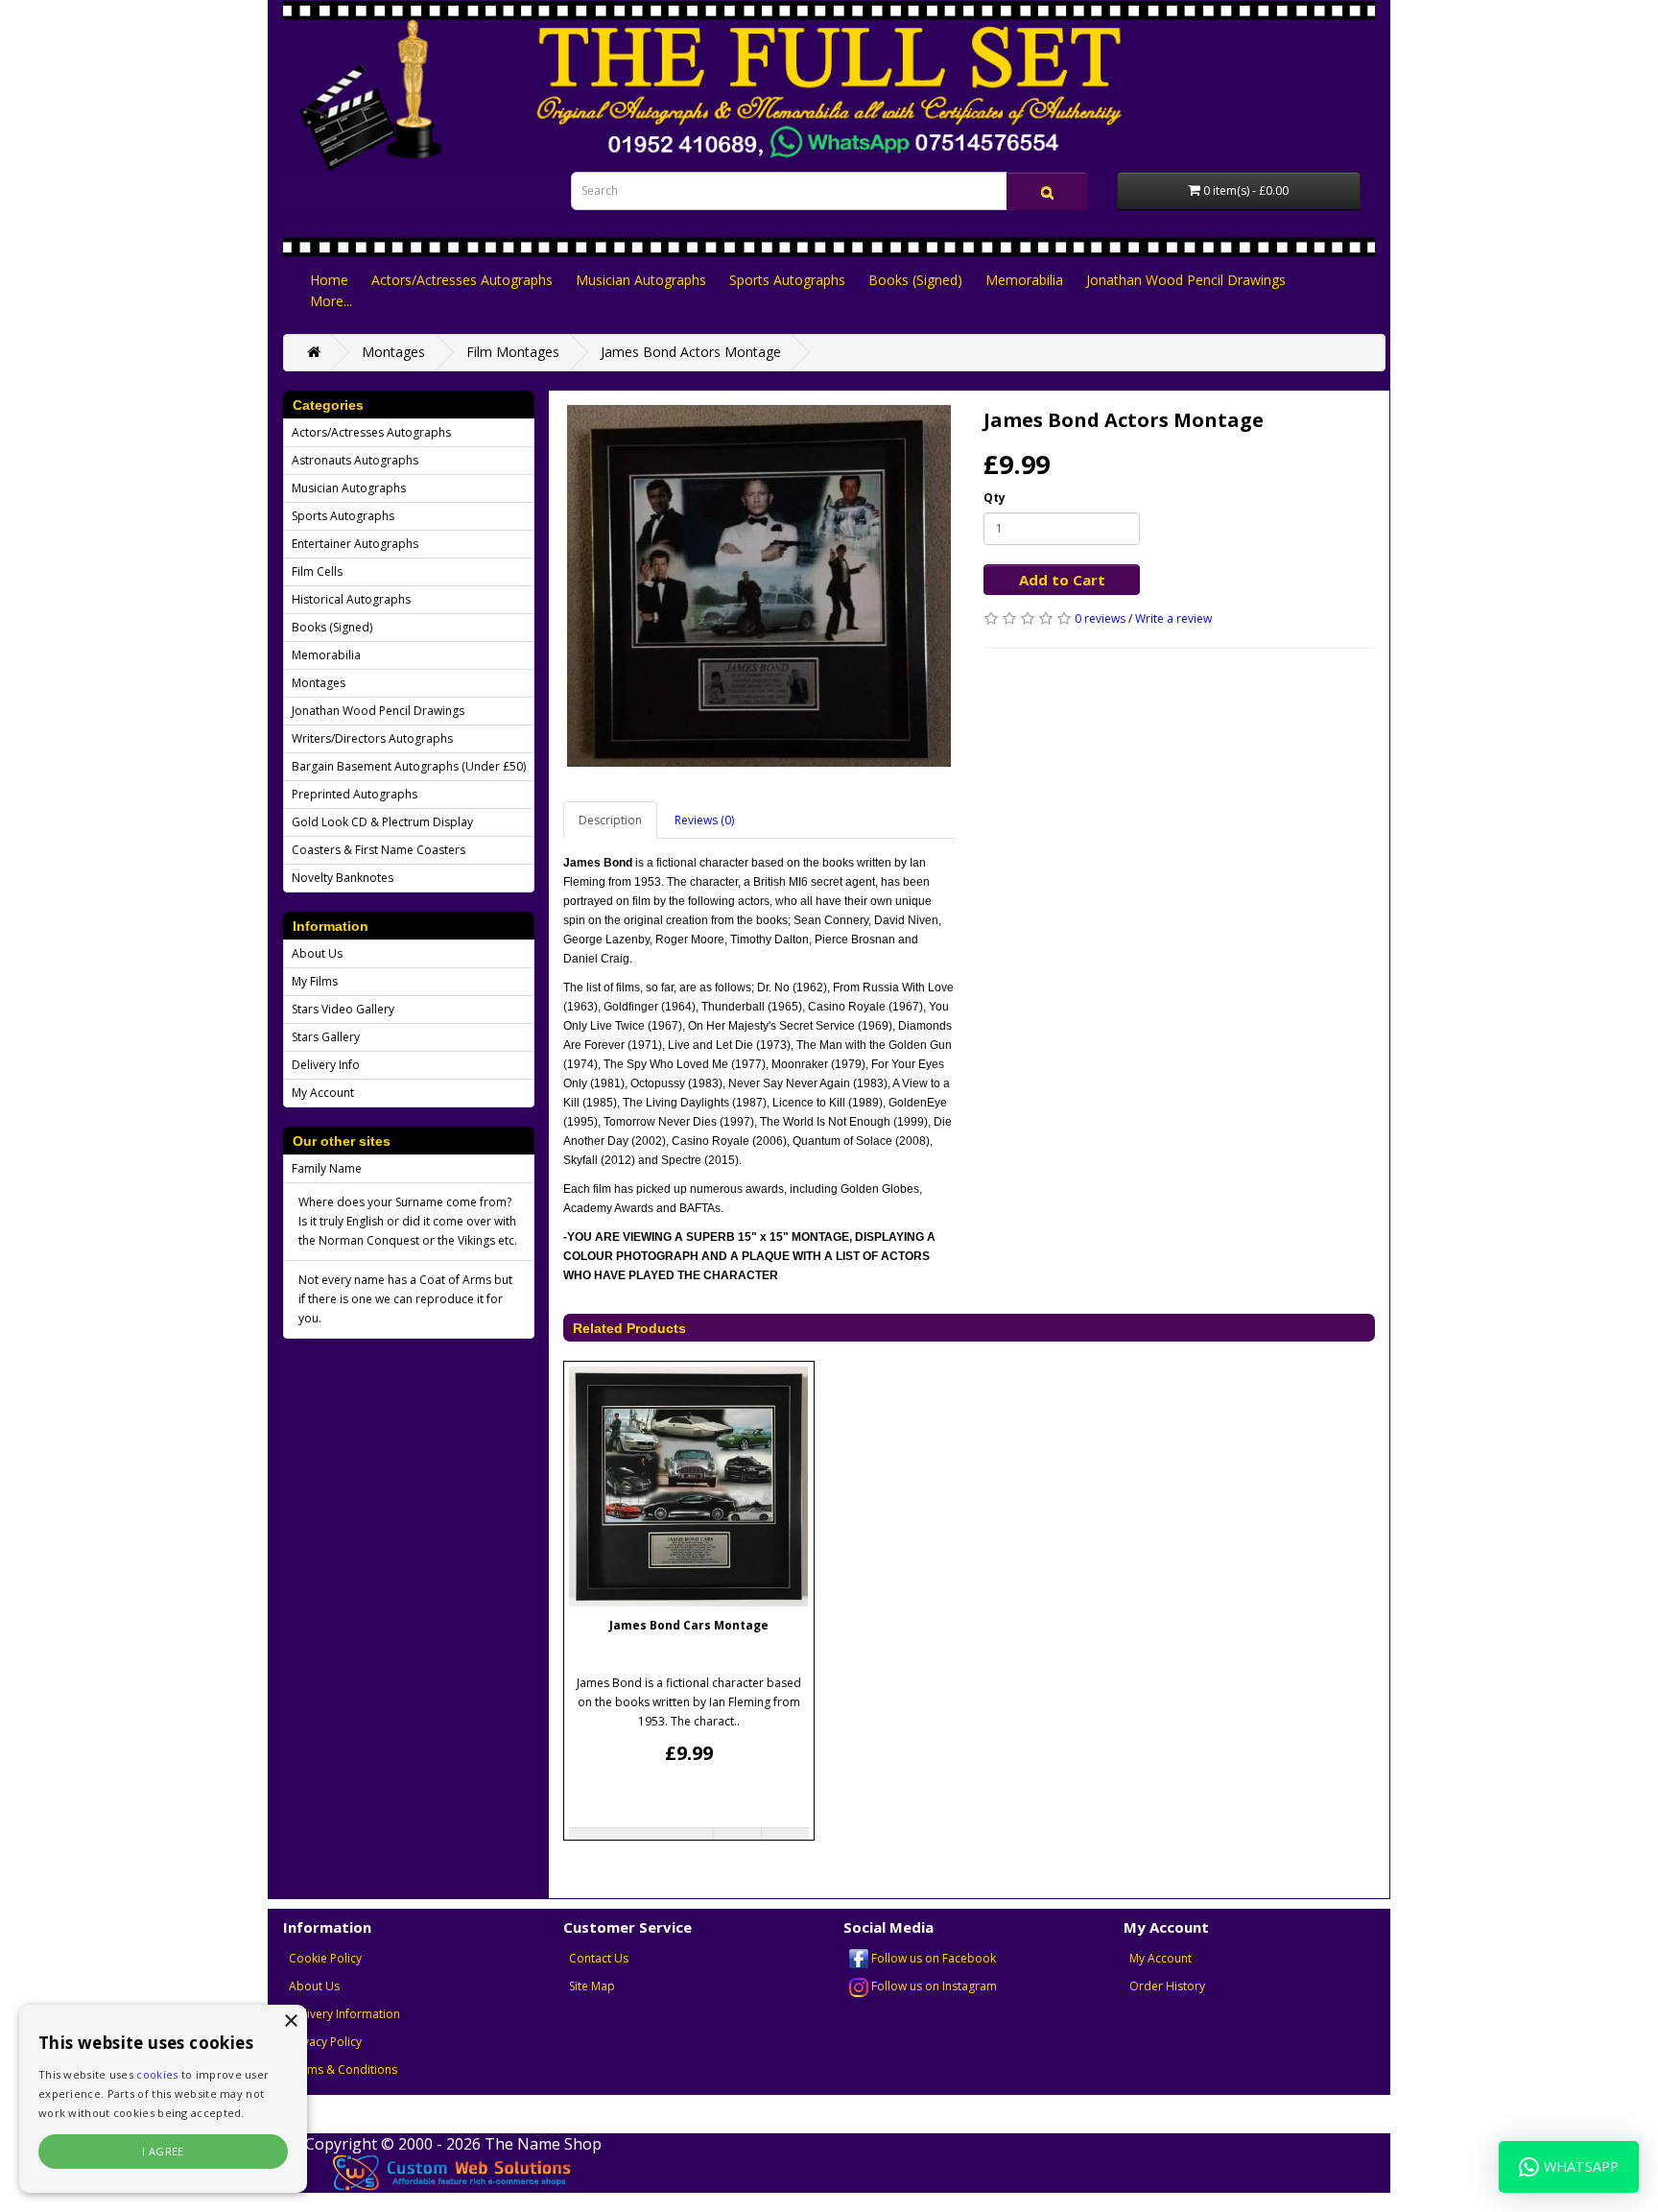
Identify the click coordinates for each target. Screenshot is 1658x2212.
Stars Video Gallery (343, 1009)
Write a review (1173, 618)
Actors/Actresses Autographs (462, 280)
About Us (317, 953)
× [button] (290, 2022)
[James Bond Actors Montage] (759, 586)
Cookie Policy (325, 1958)
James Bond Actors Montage (691, 352)
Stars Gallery (326, 1037)
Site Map (592, 1986)
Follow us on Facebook (932, 1958)
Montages (393, 352)
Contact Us (599, 1958)
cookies (157, 2074)
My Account (323, 1093)
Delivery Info (326, 1065)
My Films (315, 981)
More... (331, 301)
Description (610, 820)
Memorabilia (1024, 280)
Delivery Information (344, 2014)
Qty (995, 498)
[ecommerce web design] (453, 2171)
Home (329, 280)
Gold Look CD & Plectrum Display (382, 822)
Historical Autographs (351, 599)
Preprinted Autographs (355, 794)
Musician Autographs (641, 280)
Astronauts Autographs (355, 460)
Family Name (327, 1168)
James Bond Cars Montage (689, 1625)
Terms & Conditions (343, 2069)
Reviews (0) (704, 820)
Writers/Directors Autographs (372, 738)
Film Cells (317, 571)
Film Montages (513, 352)
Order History (1167, 1986)
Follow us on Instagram (933, 1986)
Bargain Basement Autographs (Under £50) (409, 766)
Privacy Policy (325, 2042)
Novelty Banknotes (343, 878)
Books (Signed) (915, 280)
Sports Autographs (787, 280)
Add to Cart (1062, 580)
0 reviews (1100, 618)
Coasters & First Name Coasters (379, 850)
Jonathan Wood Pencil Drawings (1186, 280)
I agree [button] (163, 2151)
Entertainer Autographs (355, 544)
